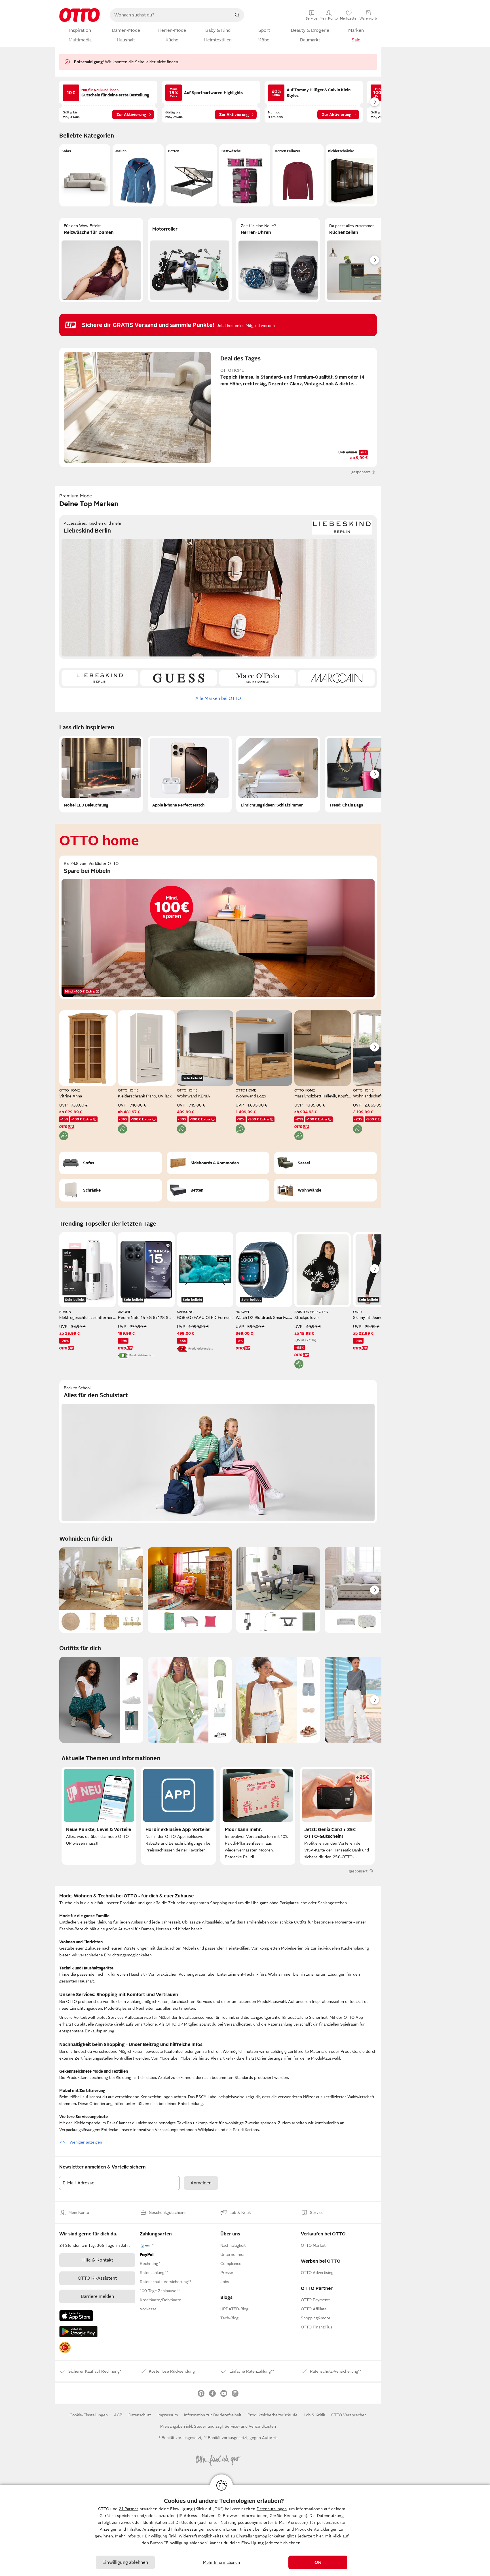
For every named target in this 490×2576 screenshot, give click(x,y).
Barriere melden (97, 2296)
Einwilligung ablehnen (125, 2562)
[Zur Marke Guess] (179, 678)
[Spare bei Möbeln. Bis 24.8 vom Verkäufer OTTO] (218, 927)
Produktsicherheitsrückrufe (273, 2415)
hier (320, 2536)
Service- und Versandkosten (250, 2426)
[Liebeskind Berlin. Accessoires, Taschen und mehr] (218, 587)
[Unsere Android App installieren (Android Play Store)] (78, 2332)
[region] (245, 2530)
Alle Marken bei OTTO (218, 698)
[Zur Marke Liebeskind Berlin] (100, 678)
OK (318, 2562)
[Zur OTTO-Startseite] (80, 15)
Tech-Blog (229, 2318)
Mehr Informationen (222, 2562)
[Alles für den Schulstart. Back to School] (218, 1452)
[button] (85, 175)
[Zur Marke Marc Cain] (336, 678)
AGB (118, 2415)
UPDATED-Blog (234, 2309)
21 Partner (129, 2509)
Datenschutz (140, 2415)
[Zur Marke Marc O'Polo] (257, 678)
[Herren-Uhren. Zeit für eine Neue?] (278, 260)
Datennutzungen (272, 2509)
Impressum (168, 2415)
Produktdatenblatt (141, 1355)
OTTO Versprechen (349, 2415)
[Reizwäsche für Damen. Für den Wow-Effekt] (101, 260)
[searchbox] (170, 15)
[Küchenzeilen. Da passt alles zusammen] (367, 260)
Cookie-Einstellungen (89, 2415)
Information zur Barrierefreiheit (213, 2415)
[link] (65, 2347)
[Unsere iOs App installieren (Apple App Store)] (76, 2316)
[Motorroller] (190, 260)
